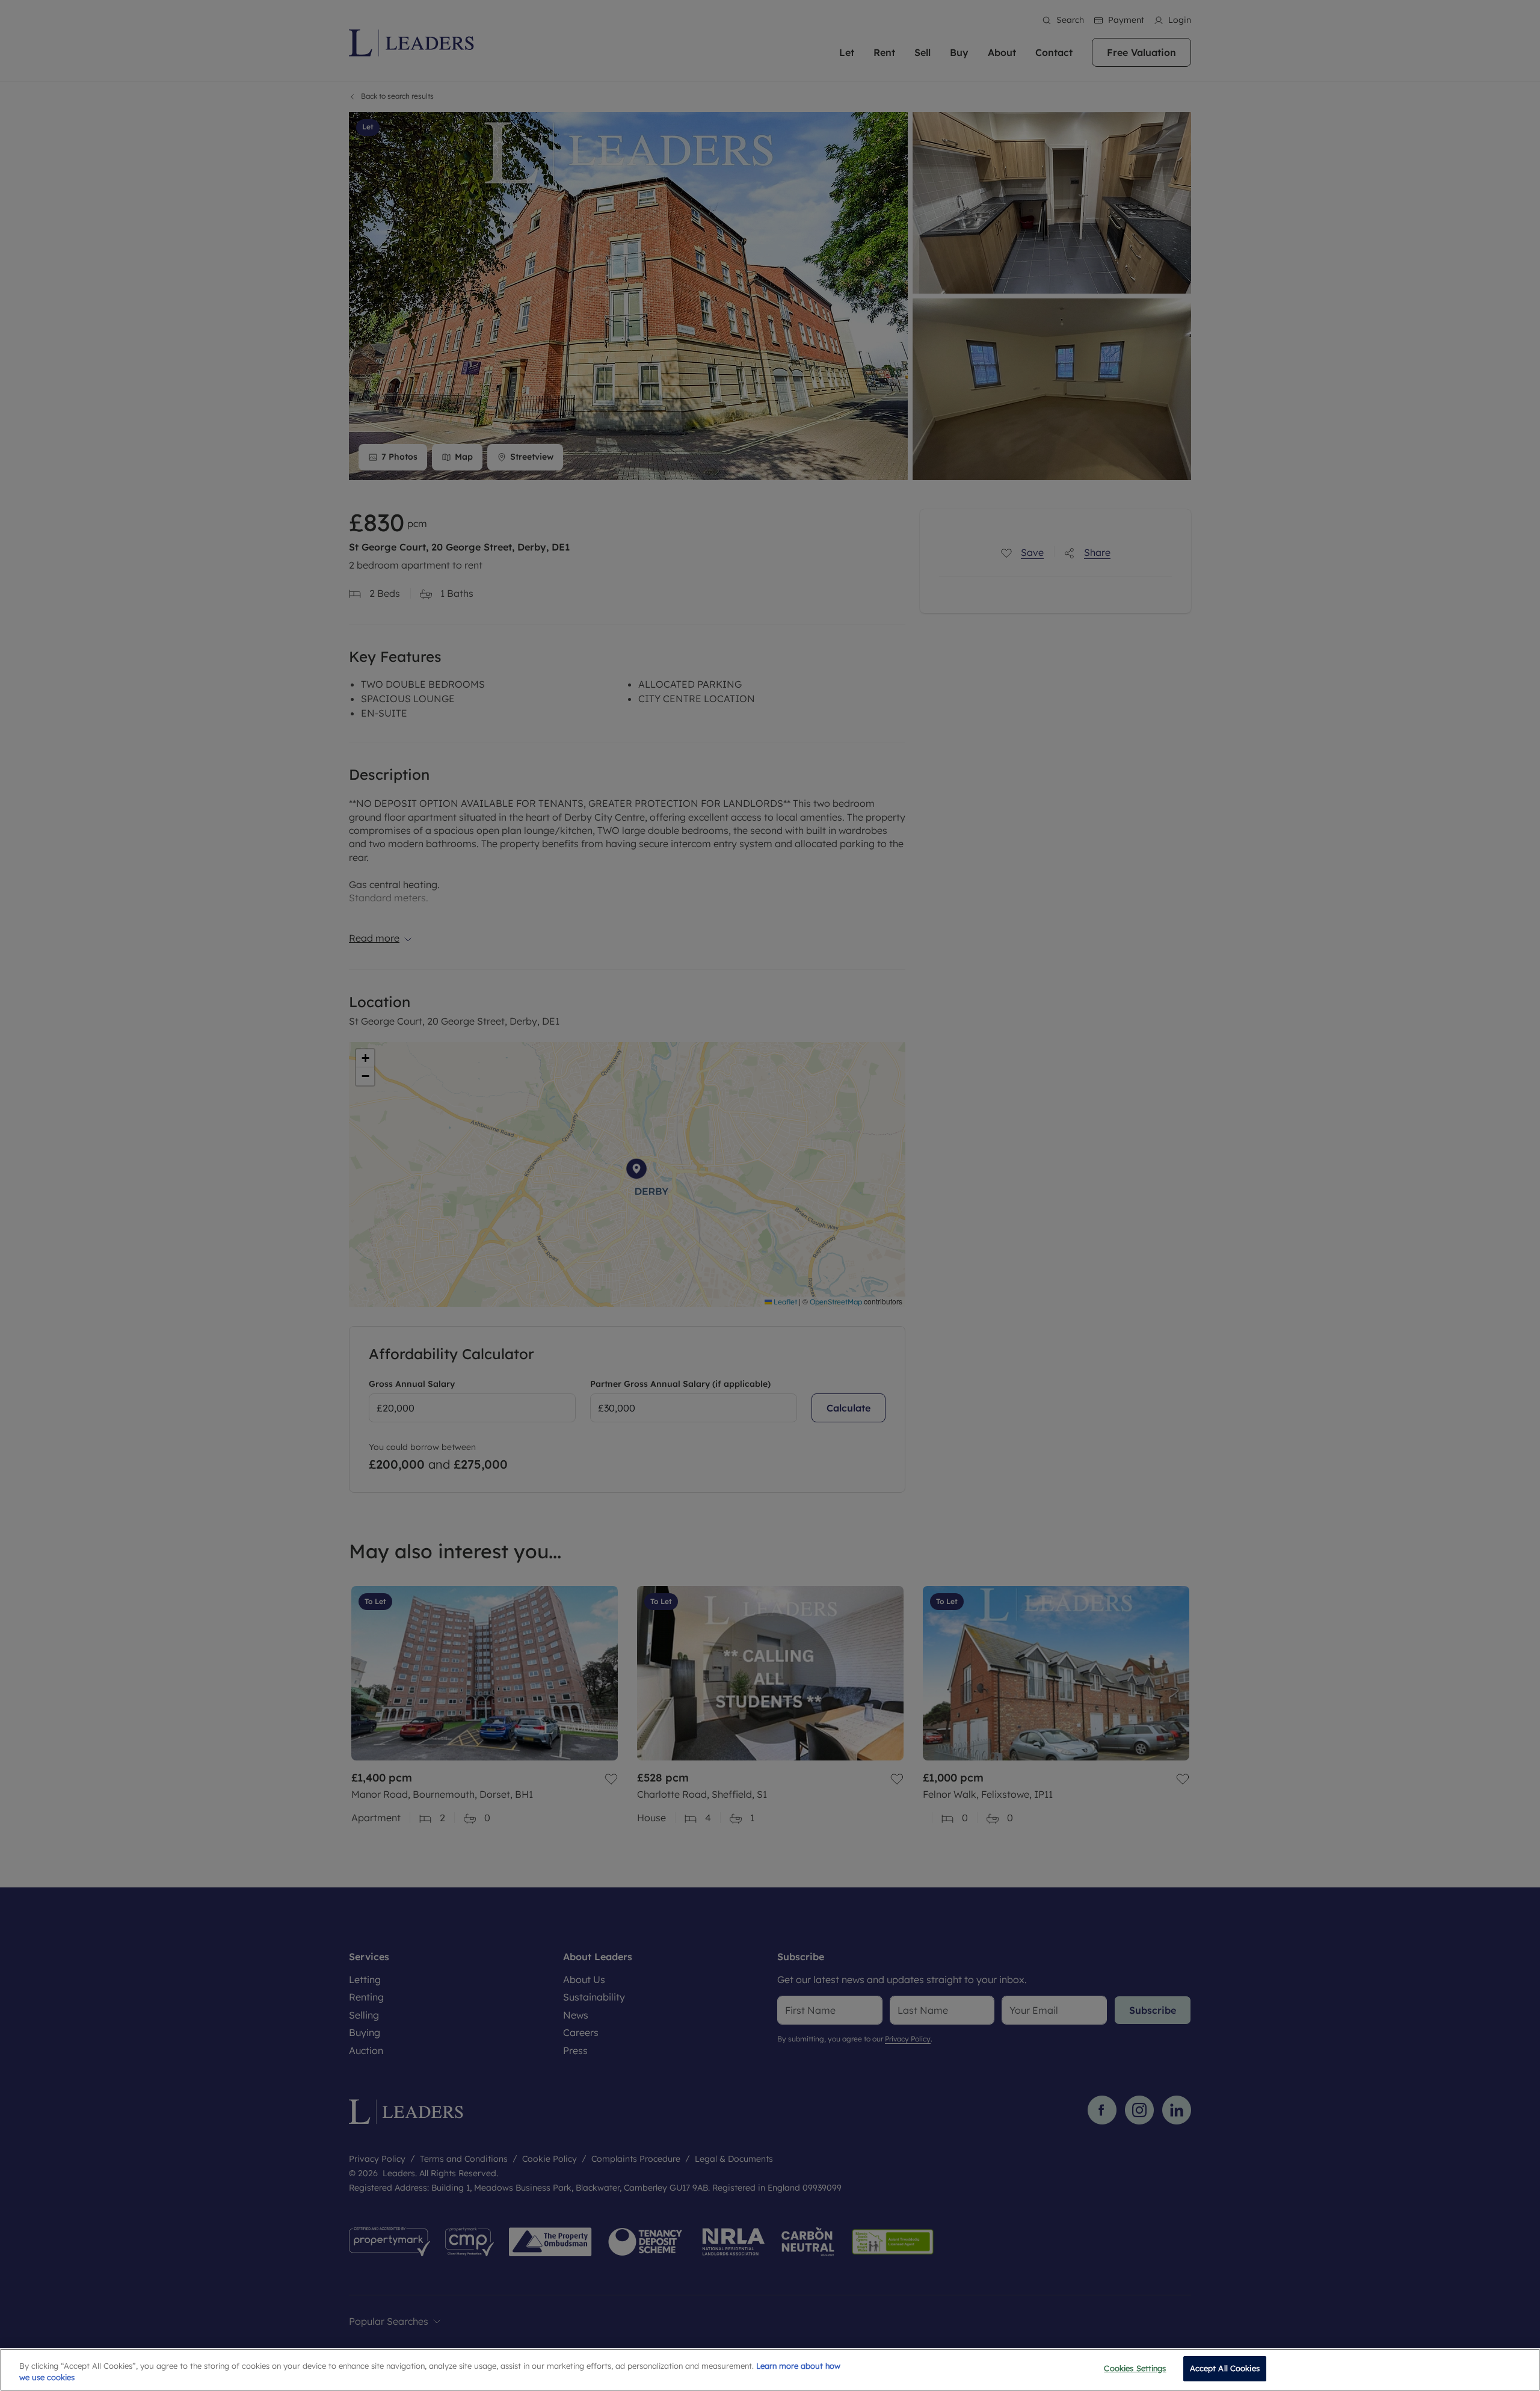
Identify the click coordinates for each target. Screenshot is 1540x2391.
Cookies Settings (1135, 2368)
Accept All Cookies (1225, 2368)
